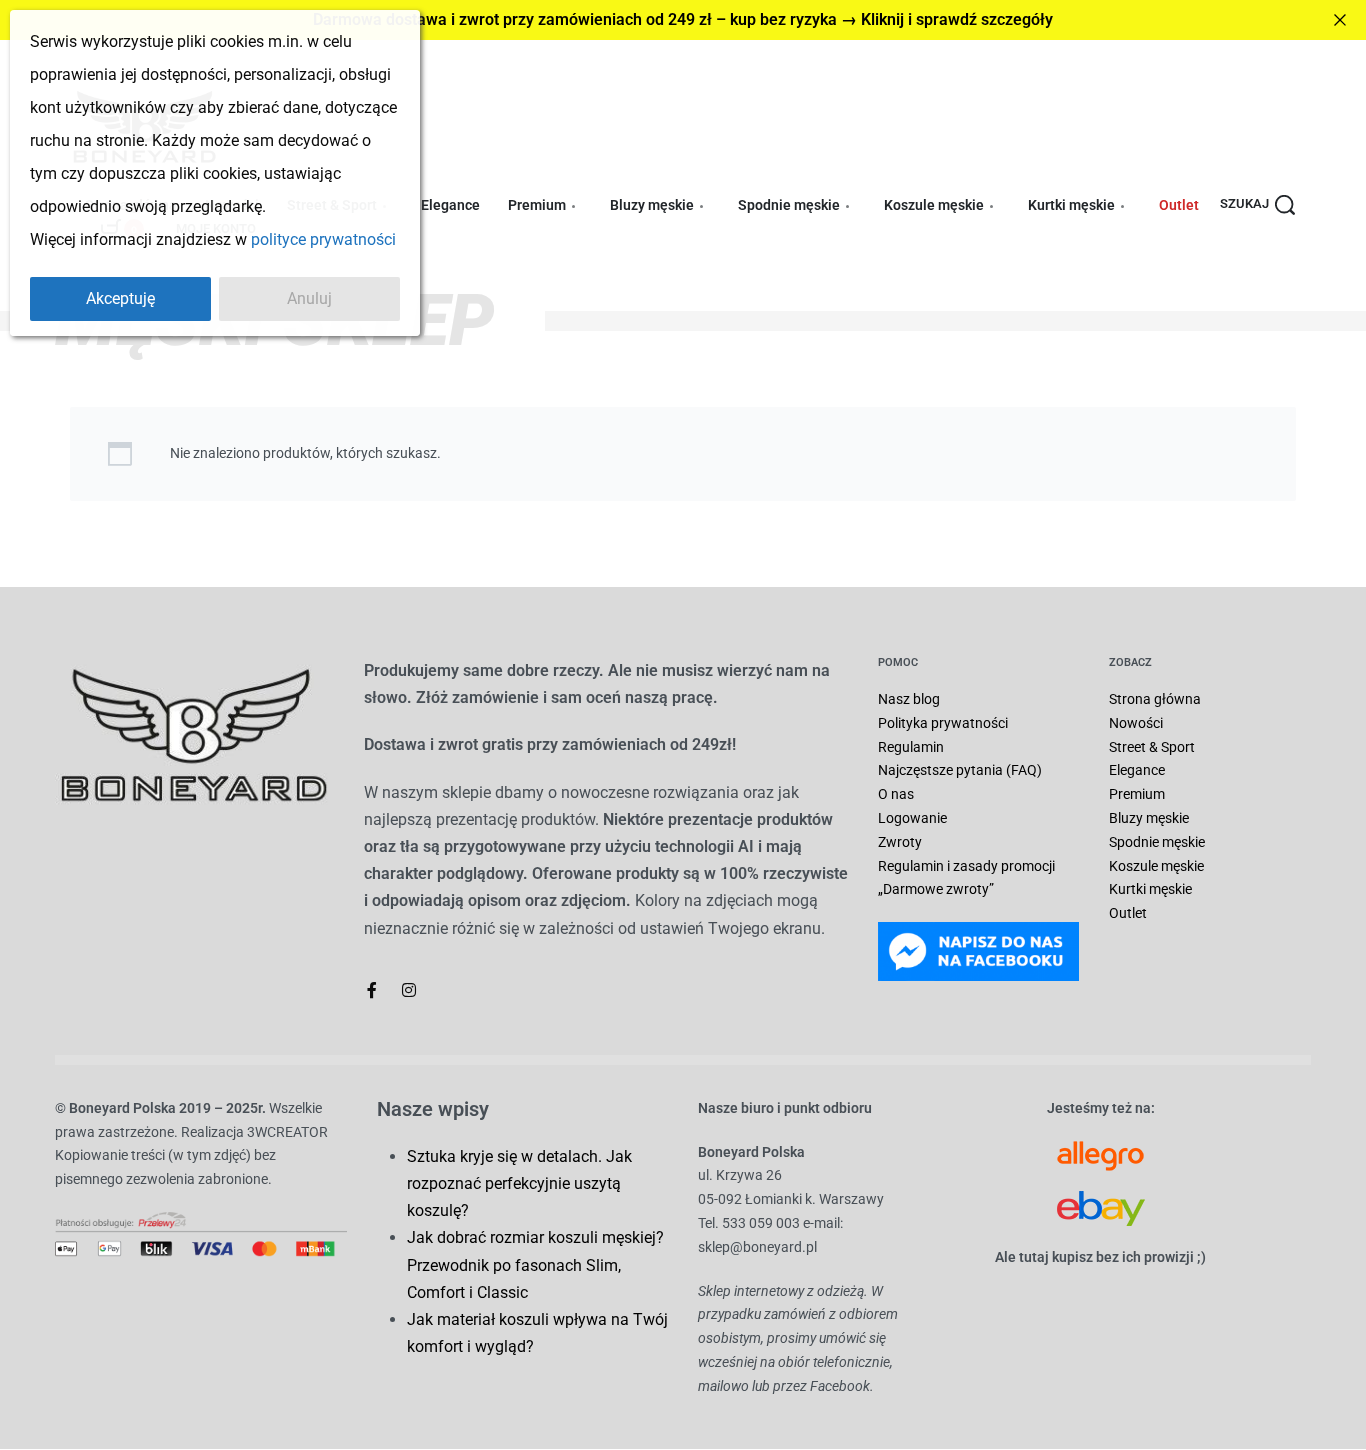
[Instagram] (409, 990)
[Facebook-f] (372, 990)
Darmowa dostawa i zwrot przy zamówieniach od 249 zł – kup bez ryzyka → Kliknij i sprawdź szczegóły (683, 19)
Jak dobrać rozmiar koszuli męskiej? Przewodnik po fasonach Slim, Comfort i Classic (535, 1264)
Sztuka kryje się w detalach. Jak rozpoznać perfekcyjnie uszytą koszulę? (519, 1183)
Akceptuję (120, 298)
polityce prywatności (323, 239)
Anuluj (309, 298)
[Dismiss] (1340, 20)
